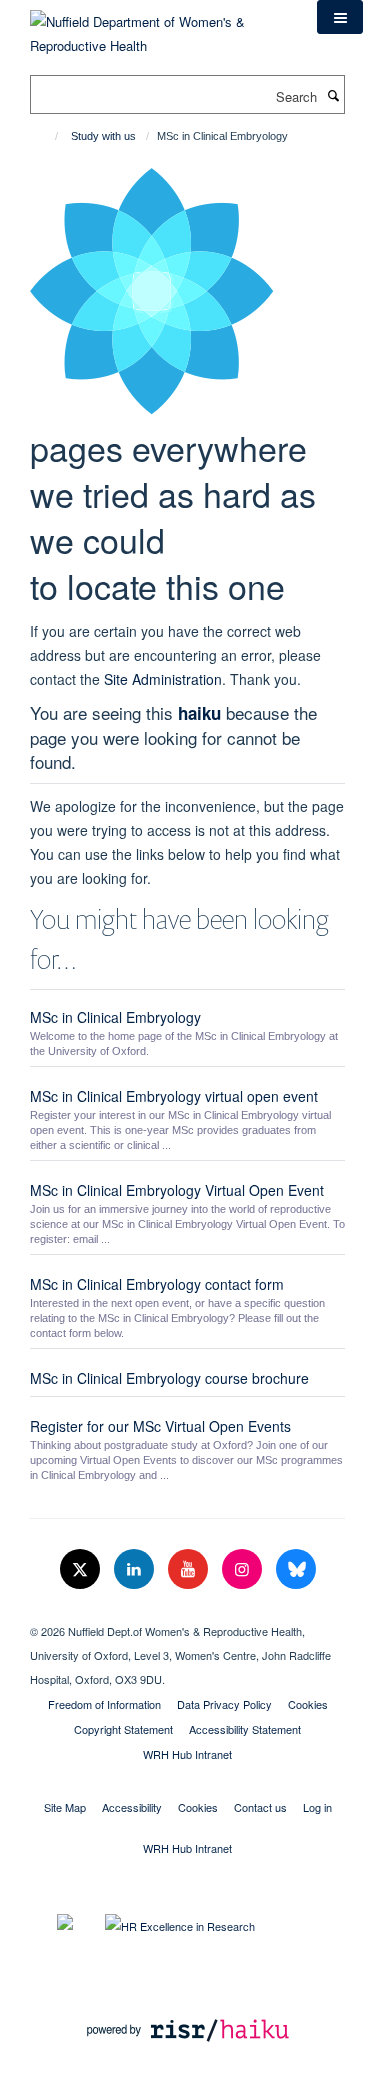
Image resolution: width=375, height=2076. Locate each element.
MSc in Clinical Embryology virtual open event (174, 1096)
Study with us (103, 136)
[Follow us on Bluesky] (296, 1569)
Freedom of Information (104, 1704)
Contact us (260, 1807)
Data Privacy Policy (224, 1704)
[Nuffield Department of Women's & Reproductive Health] (158, 26)
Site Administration (163, 679)
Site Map (65, 1807)
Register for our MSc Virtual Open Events (160, 1426)
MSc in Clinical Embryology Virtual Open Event (177, 1190)
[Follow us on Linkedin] (136, 1569)
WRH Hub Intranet (187, 1754)
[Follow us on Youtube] (190, 1569)
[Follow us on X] (82, 1569)
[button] (340, 17)
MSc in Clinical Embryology (115, 1017)
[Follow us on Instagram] (244, 1569)
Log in (317, 1807)
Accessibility (132, 1807)
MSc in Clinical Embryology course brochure (169, 1378)
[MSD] (187, 1614)
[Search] (333, 95)
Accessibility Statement (245, 1729)
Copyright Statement (123, 1729)
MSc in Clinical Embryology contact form (157, 1284)
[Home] (47, 136)
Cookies (308, 1704)
